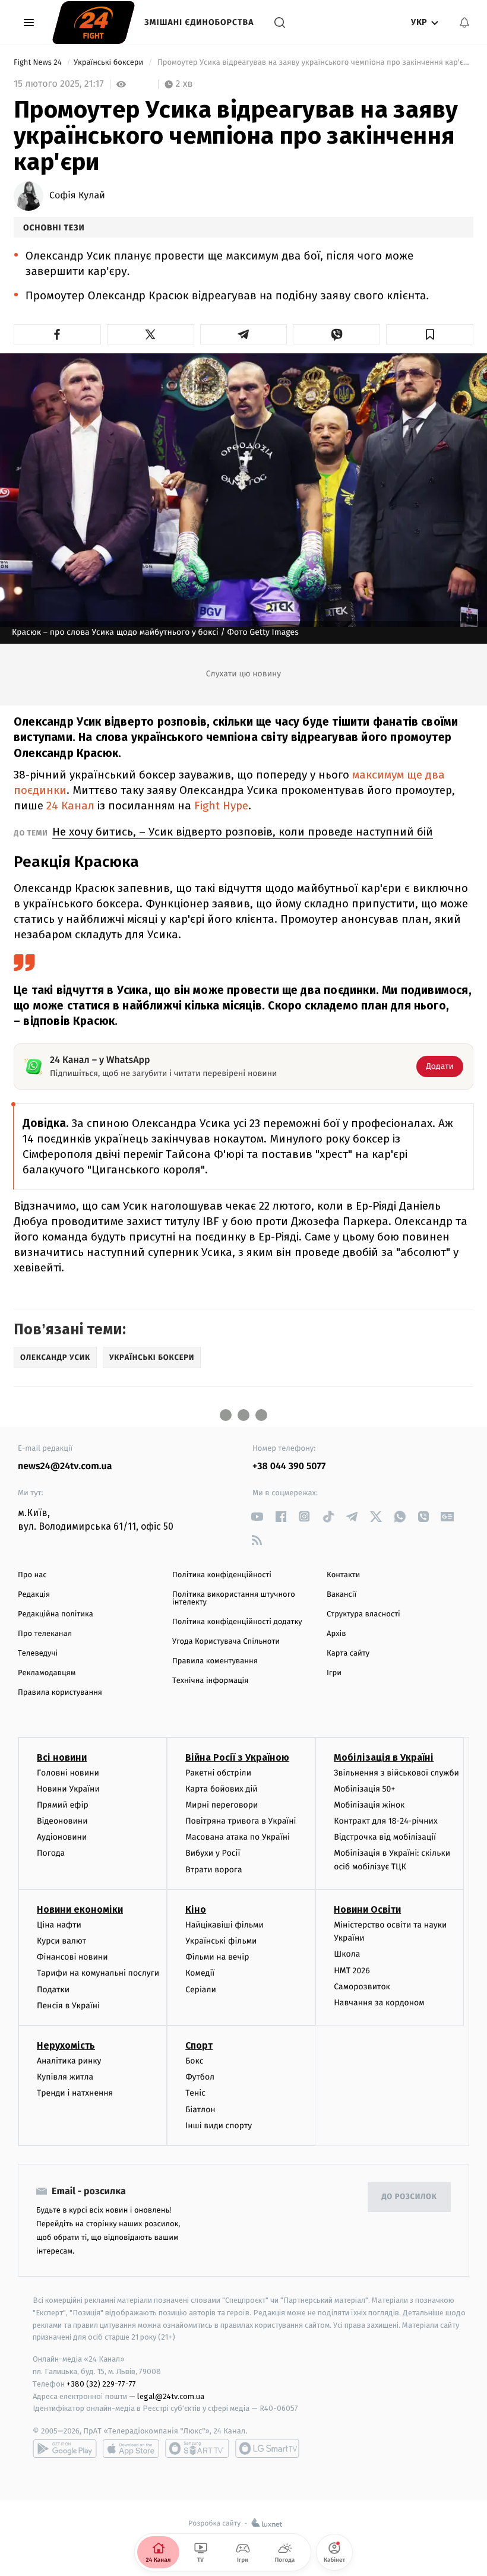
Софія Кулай (77, 196)
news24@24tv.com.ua (65, 1466)
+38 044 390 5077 (289, 1466)
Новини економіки (80, 1909)
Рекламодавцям (47, 1673)
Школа (347, 1954)
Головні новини (68, 1773)
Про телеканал (45, 1634)
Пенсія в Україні (68, 2006)
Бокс (194, 2061)
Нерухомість (66, 2045)
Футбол (200, 2077)
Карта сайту (348, 1653)
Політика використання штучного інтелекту (234, 1599)
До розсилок (409, 2197)
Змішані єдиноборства (199, 22)
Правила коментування (215, 1661)
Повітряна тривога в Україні (241, 1821)
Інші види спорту (219, 2126)
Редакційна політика (56, 1614)
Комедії (200, 1973)
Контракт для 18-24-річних (385, 1821)
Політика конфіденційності (222, 1575)
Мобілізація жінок (369, 1805)
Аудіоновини (62, 1837)
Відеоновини (62, 1821)
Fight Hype (221, 806)
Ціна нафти (59, 1925)
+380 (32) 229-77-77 (101, 2384)
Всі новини (62, 1757)
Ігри (334, 1673)
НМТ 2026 (352, 1971)
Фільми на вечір (217, 1957)
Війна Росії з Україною (237, 1757)
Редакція (34, 1595)
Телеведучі (38, 1653)
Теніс (195, 2093)
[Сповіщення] (464, 23)
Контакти (343, 1575)
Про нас (32, 1575)
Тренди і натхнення (75, 2093)
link (257, 1516)
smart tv (197, 2448)
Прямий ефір (63, 1805)
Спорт (199, 2045)
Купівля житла (65, 2077)
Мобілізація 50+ (364, 1789)
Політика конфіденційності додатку (237, 1622)
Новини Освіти (367, 1909)
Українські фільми (221, 1941)
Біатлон (200, 2110)
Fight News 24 (39, 63)
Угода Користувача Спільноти (226, 1642)
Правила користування (60, 1693)
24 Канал (70, 806)
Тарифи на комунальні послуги (98, 1973)
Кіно (196, 1909)
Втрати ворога (214, 1870)
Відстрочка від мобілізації (385, 1837)
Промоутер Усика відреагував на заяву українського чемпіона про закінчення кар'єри (314, 63)
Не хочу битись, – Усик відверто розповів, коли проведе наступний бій (243, 832)
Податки (53, 1990)
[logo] (94, 23)
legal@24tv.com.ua (171, 2396)
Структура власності (363, 1614)
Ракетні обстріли (218, 1773)
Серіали (201, 1990)
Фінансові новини (72, 1957)
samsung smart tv (267, 2448)
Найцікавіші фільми (224, 1925)
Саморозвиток (362, 1987)
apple (131, 2448)
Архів (336, 1634)
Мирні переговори (222, 1805)
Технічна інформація (210, 1681)
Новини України (68, 1789)
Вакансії (341, 1595)
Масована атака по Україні (238, 1837)
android (65, 2448)
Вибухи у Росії (213, 1853)
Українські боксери (110, 63)
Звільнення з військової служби (396, 1773)
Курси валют (61, 1941)
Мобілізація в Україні (384, 1757)
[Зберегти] (430, 334)
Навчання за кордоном (379, 2003)
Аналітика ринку (69, 2061)
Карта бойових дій (222, 1789)
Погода (51, 1853)
